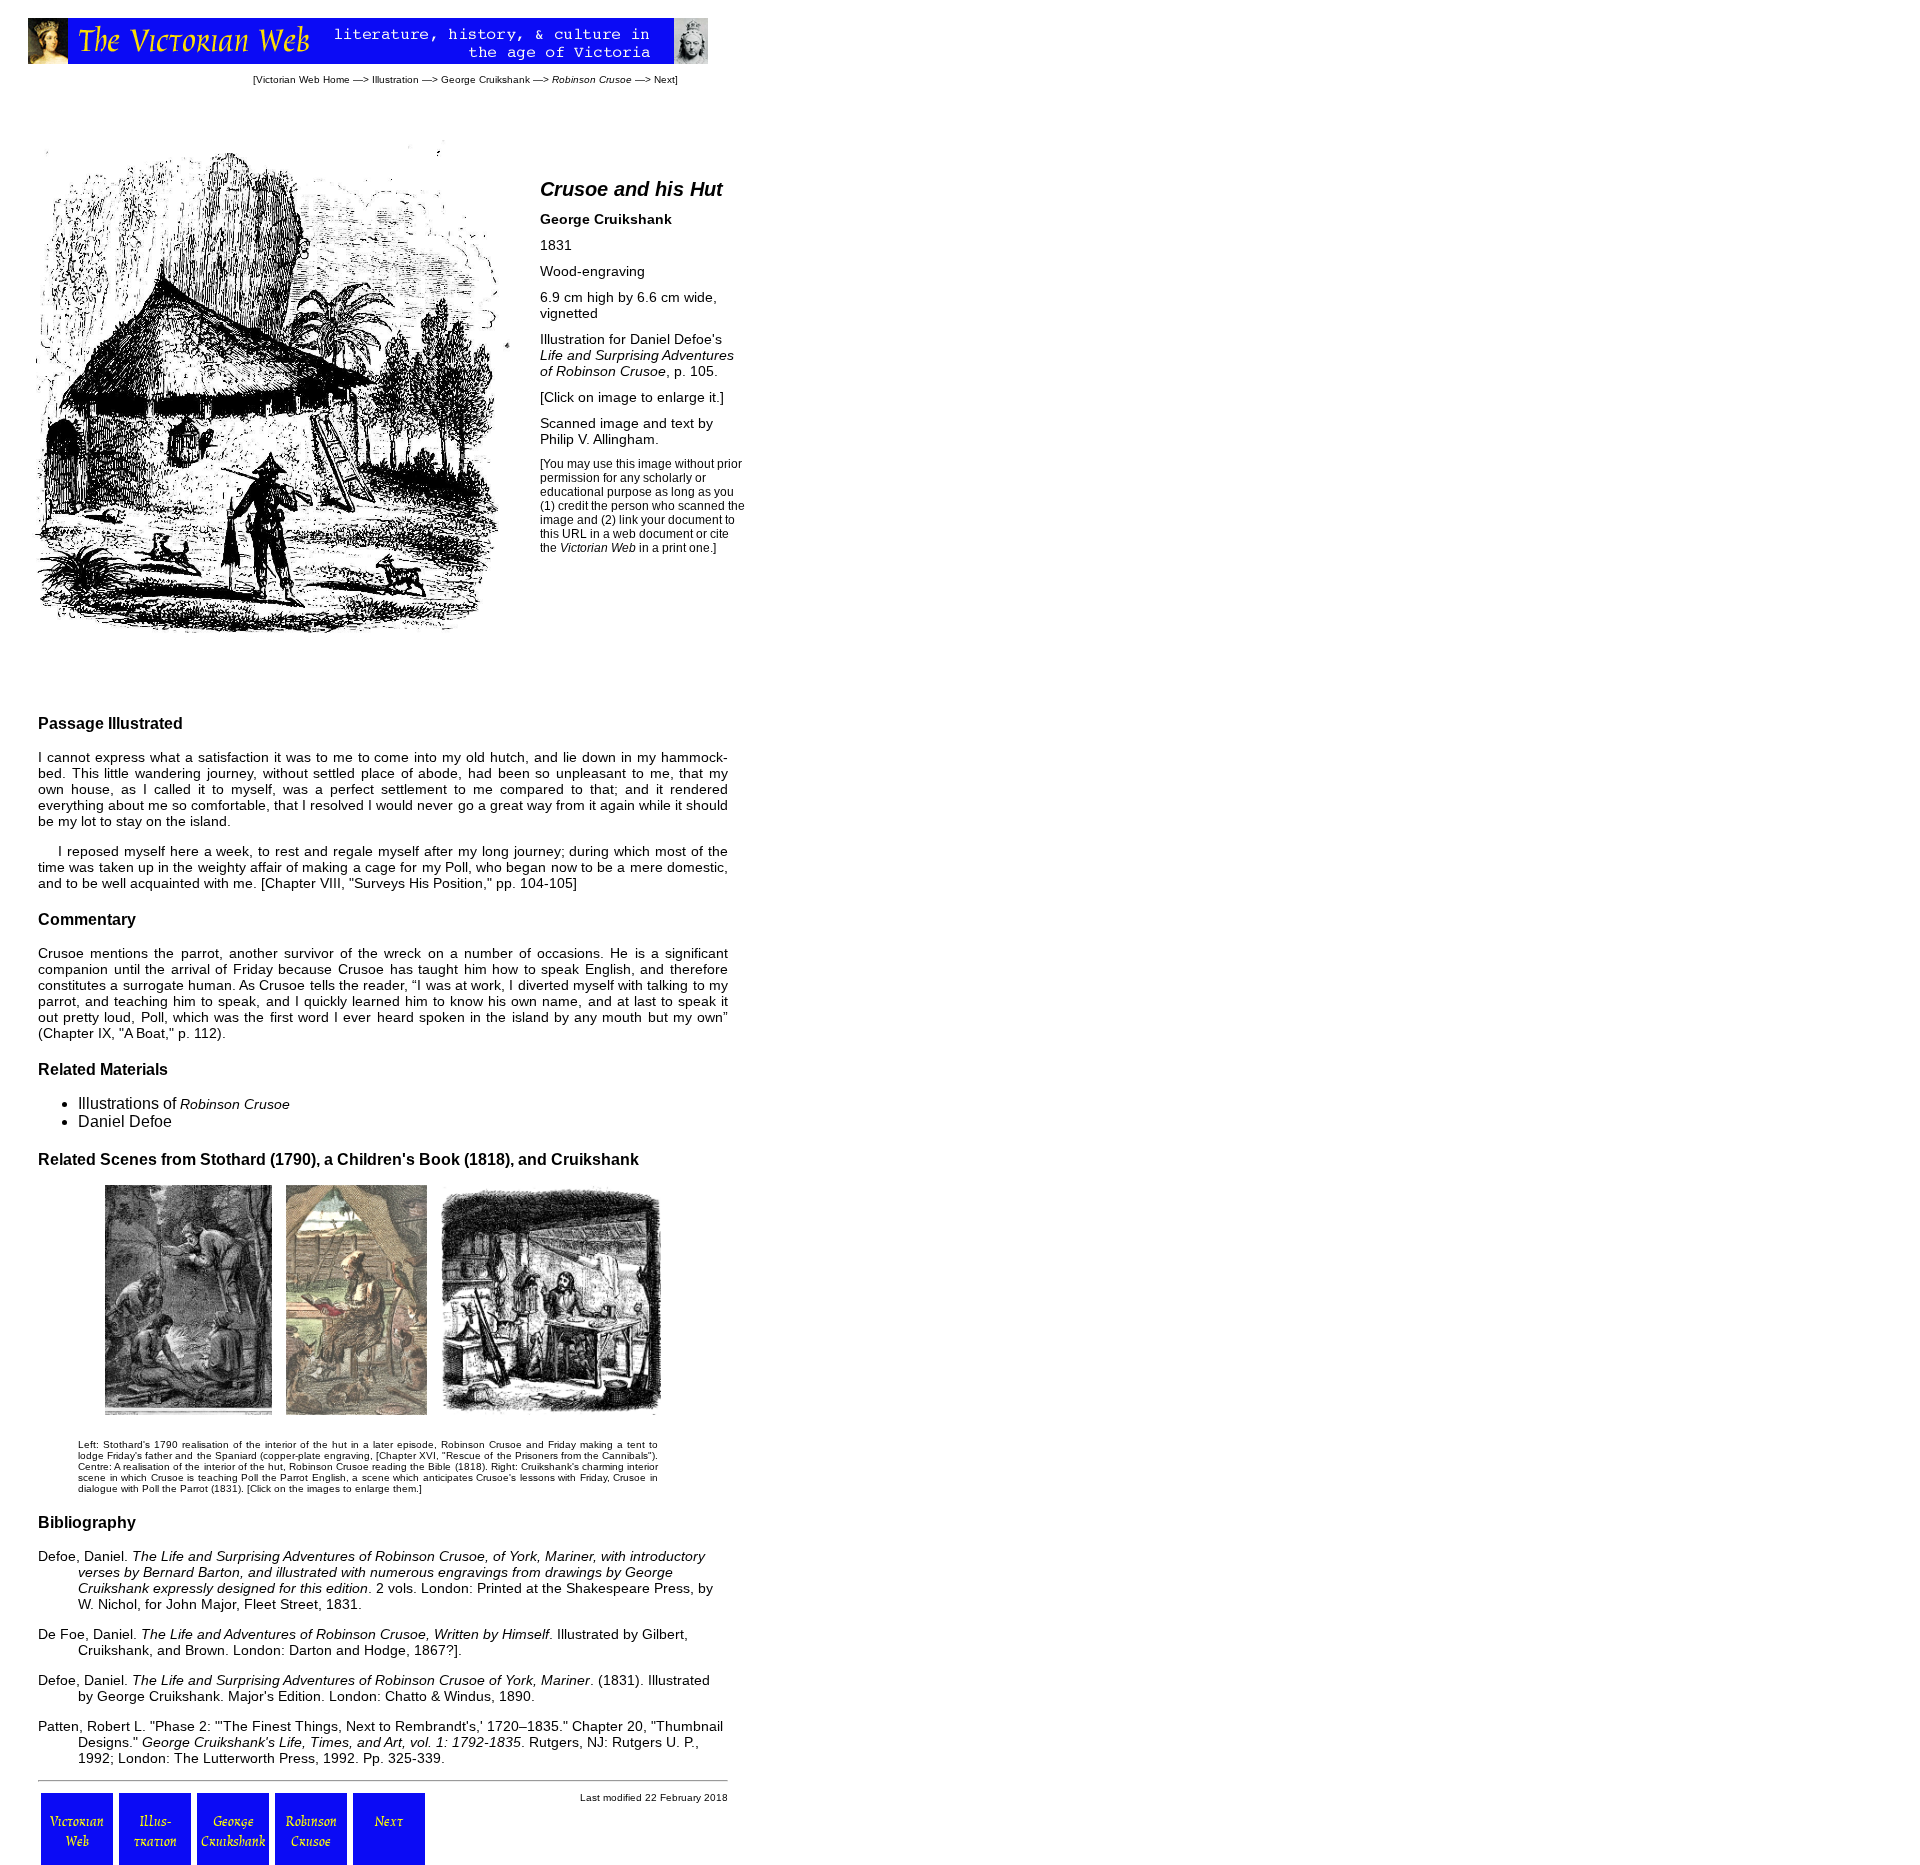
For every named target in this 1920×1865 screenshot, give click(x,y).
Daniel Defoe (125, 1121)
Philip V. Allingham (597, 439)
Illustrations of (184, 1103)
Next (664, 79)
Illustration (395, 79)
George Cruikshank (485, 79)
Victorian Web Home (303, 79)
